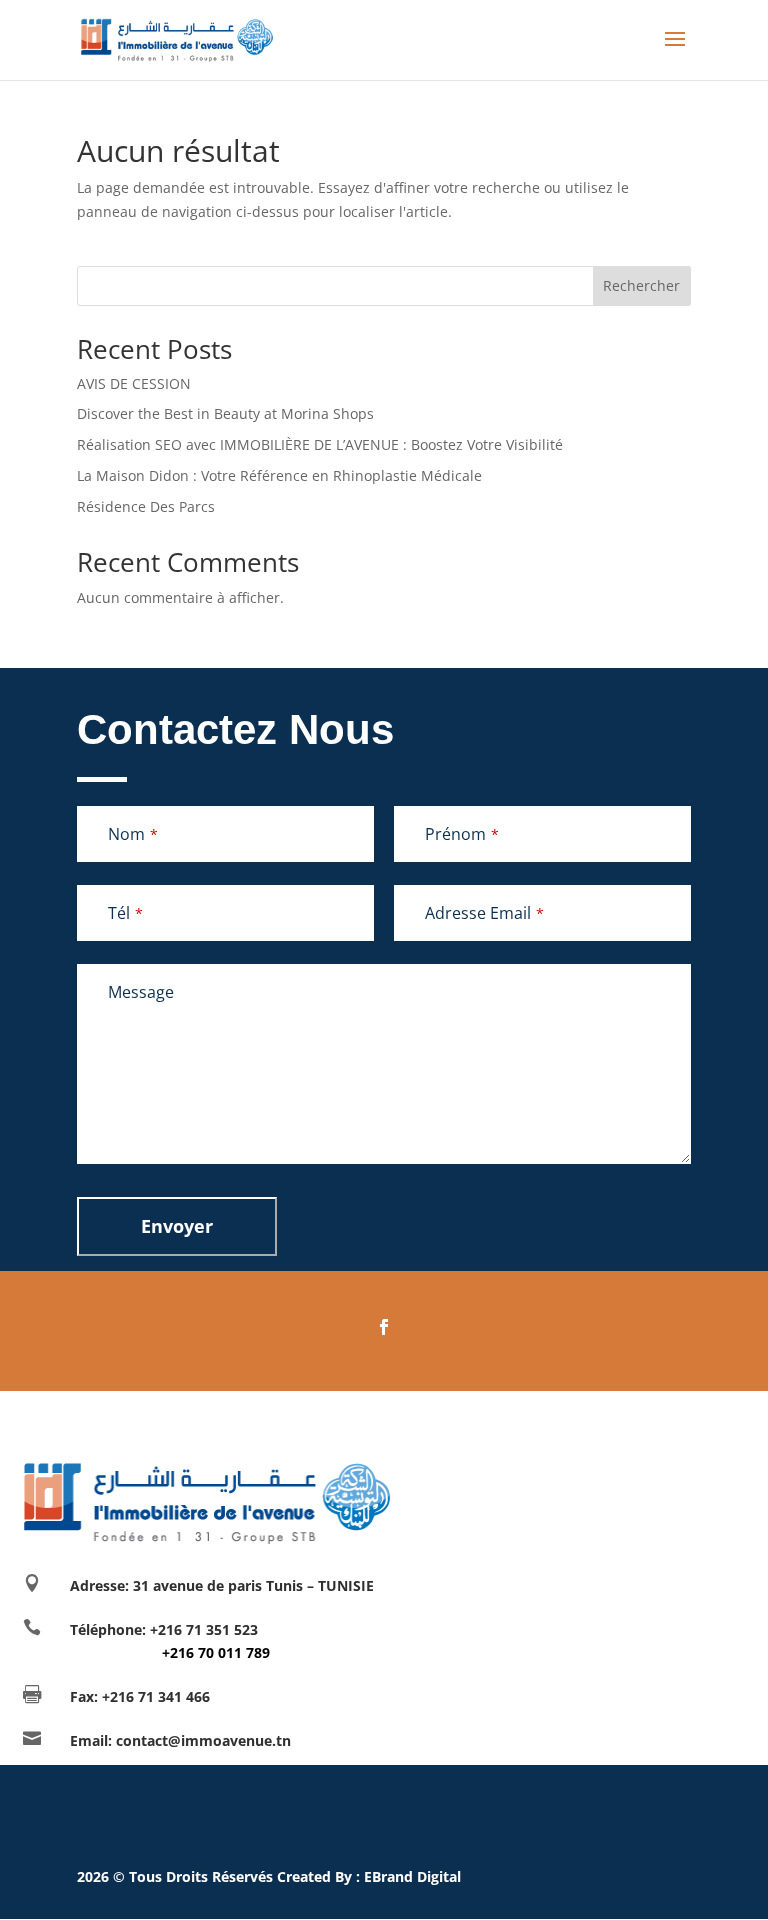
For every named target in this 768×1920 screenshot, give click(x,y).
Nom (133, 834)
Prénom (462, 834)
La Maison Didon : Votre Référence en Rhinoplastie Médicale (279, 475)
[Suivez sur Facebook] (384, 1327)
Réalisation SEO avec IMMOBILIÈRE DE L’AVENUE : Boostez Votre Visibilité (320, 444)
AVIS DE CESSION (134, 383)
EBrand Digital (412, 1876)
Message (141, 992)
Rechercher (641, 285)
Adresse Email (484, 913)
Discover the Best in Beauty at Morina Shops (225, 413)
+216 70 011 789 (170, 1652)
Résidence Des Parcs (146, 506)
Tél (125, 913)
